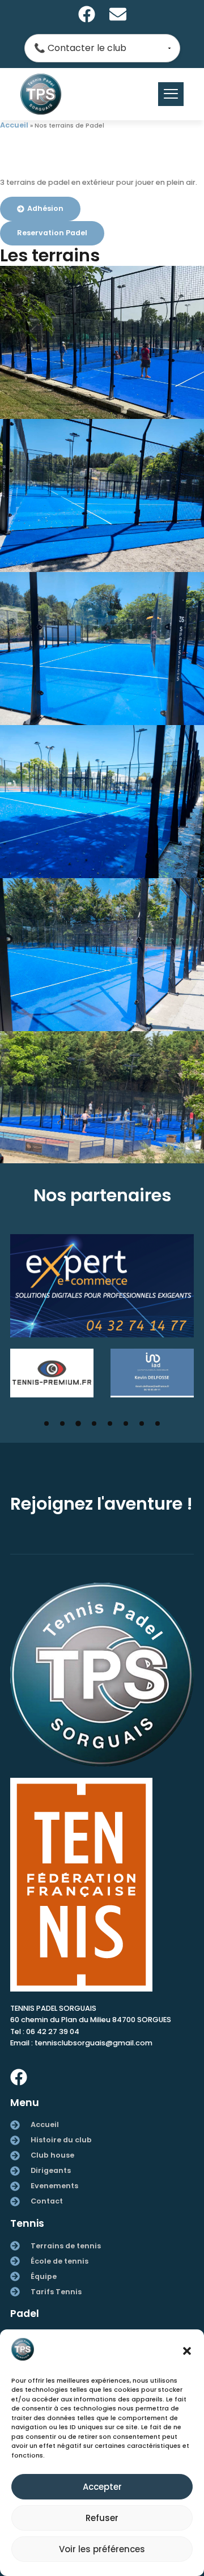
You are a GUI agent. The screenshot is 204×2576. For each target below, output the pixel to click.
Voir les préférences (102, 2549)
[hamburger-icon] (171, 94)
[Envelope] (118, 14)
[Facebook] (87, 14)
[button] (187, 2351)
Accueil (14, 125)
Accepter (102, 2487)
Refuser (102, 2518)
